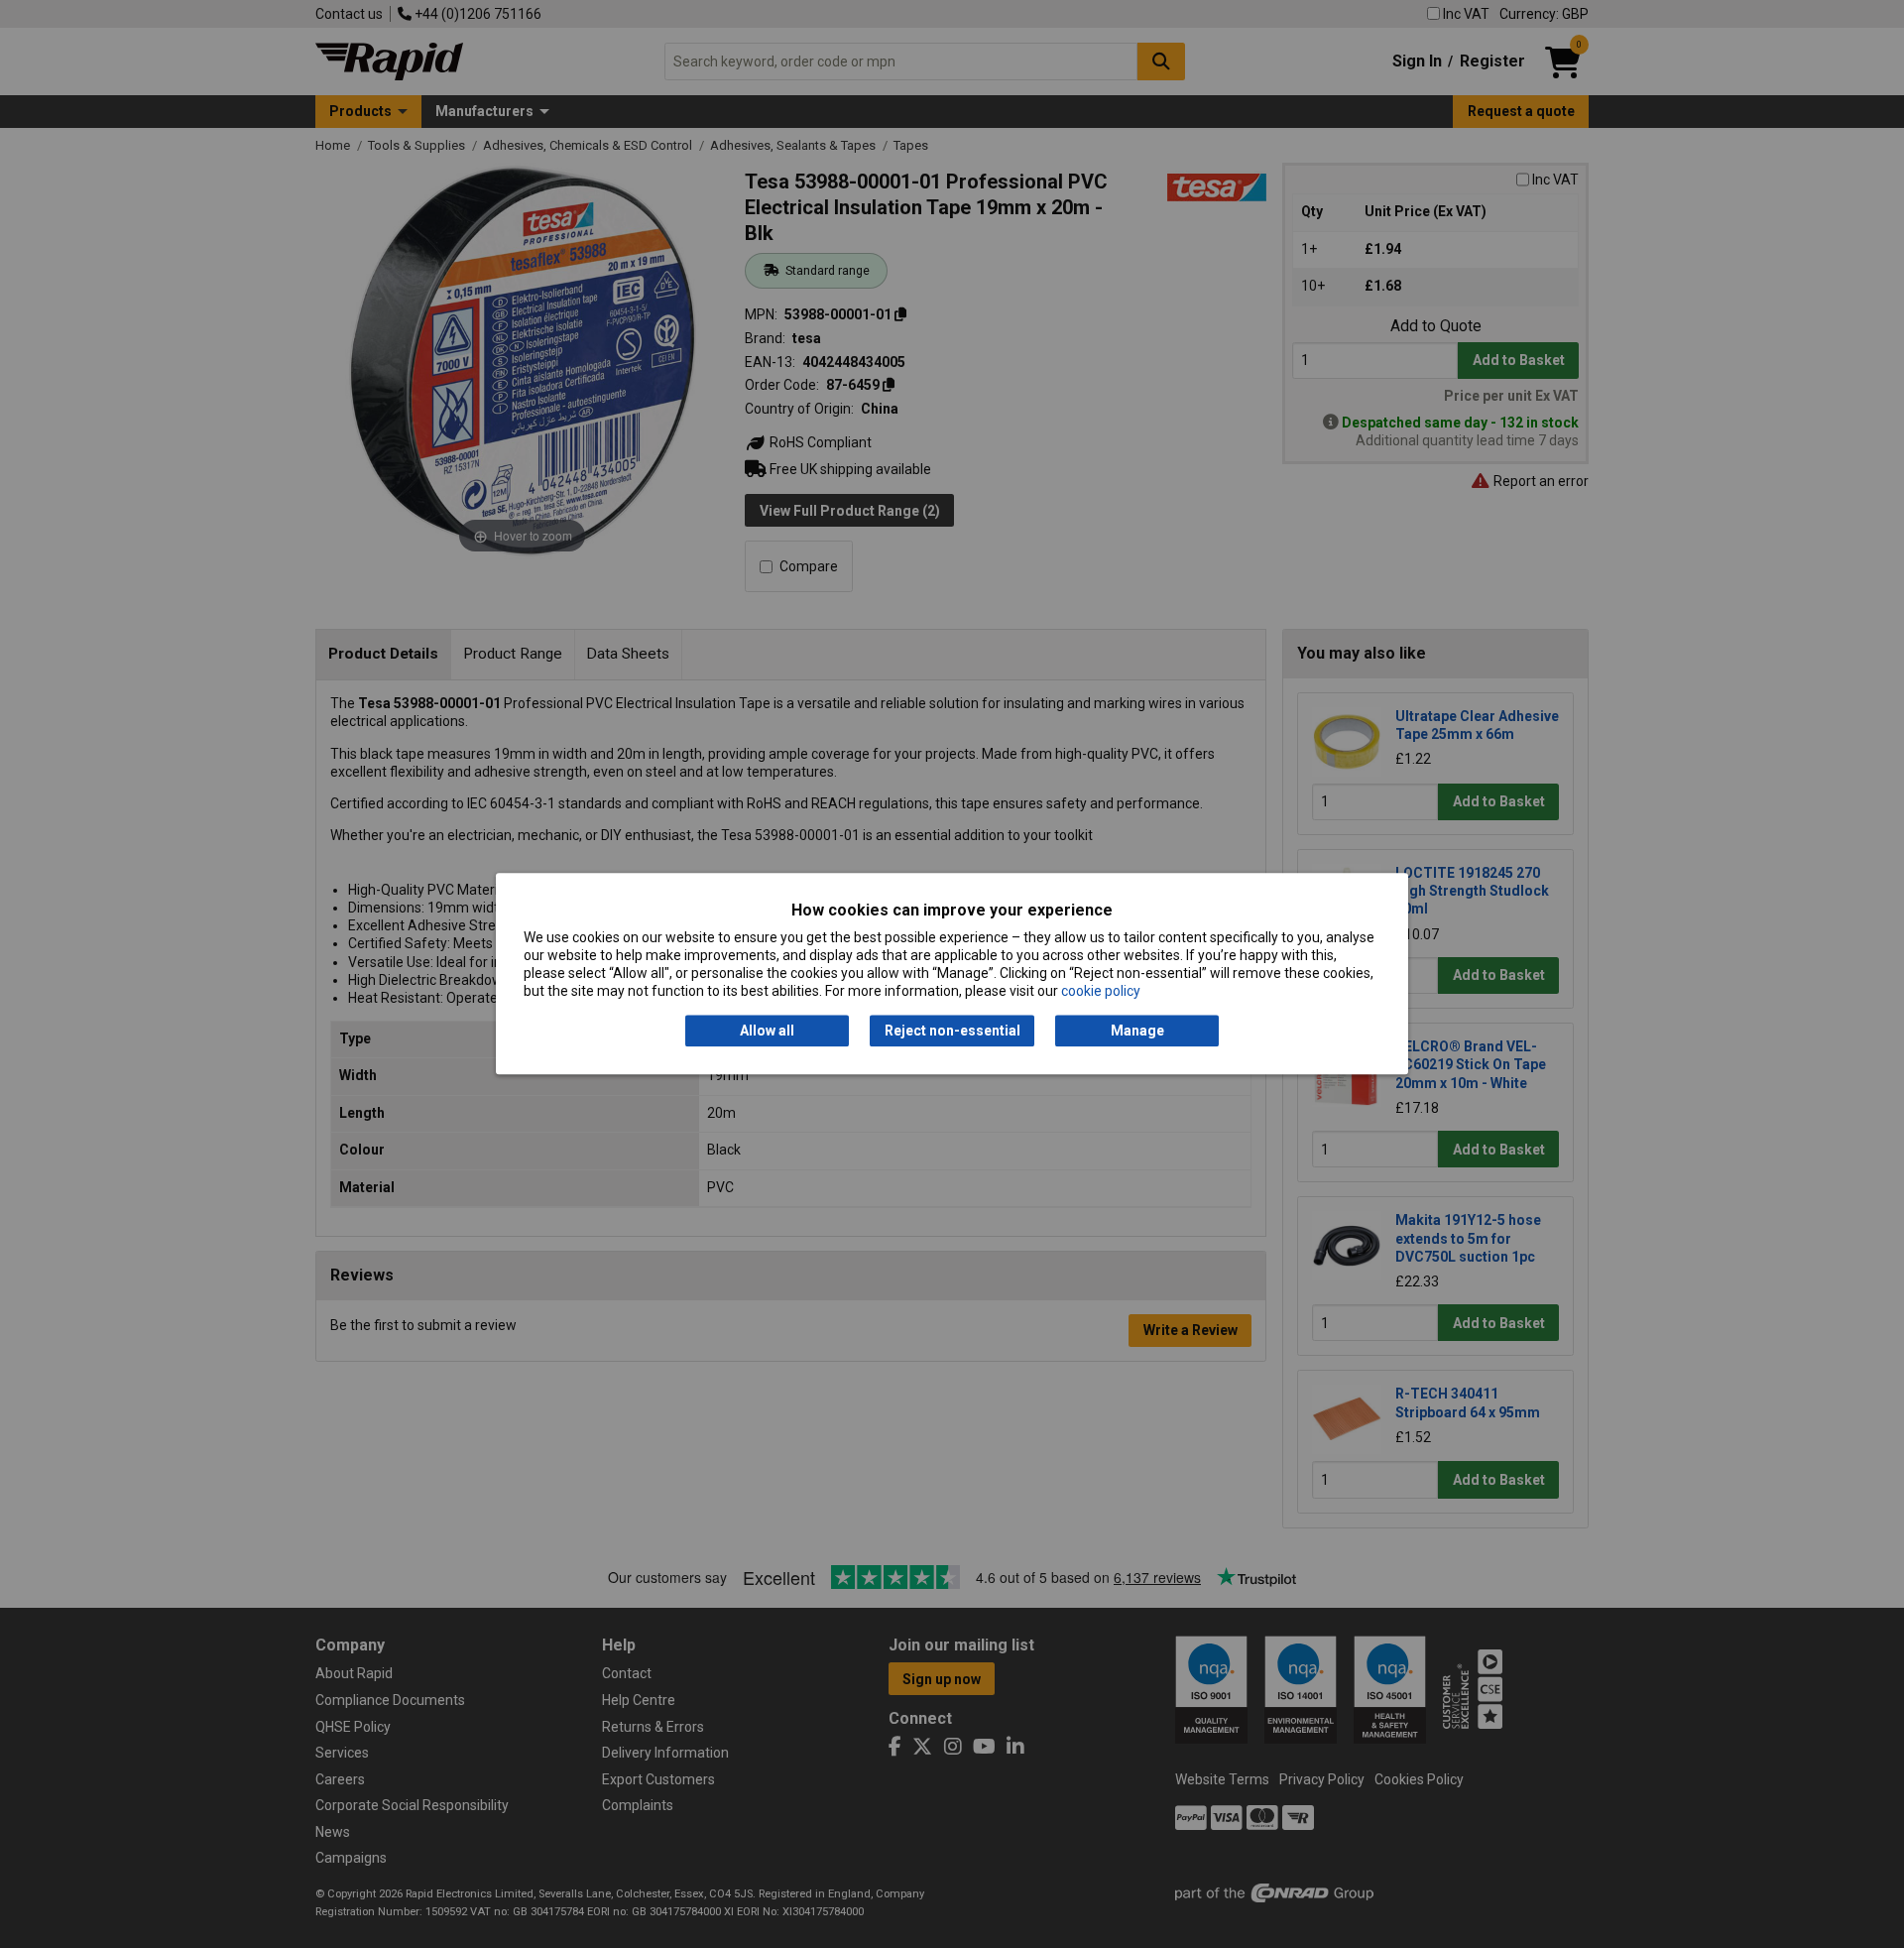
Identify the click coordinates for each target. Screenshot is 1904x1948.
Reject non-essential (952, 1031)
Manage (1137, 1031)
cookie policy (1101, 992)
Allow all (767, 1031)
